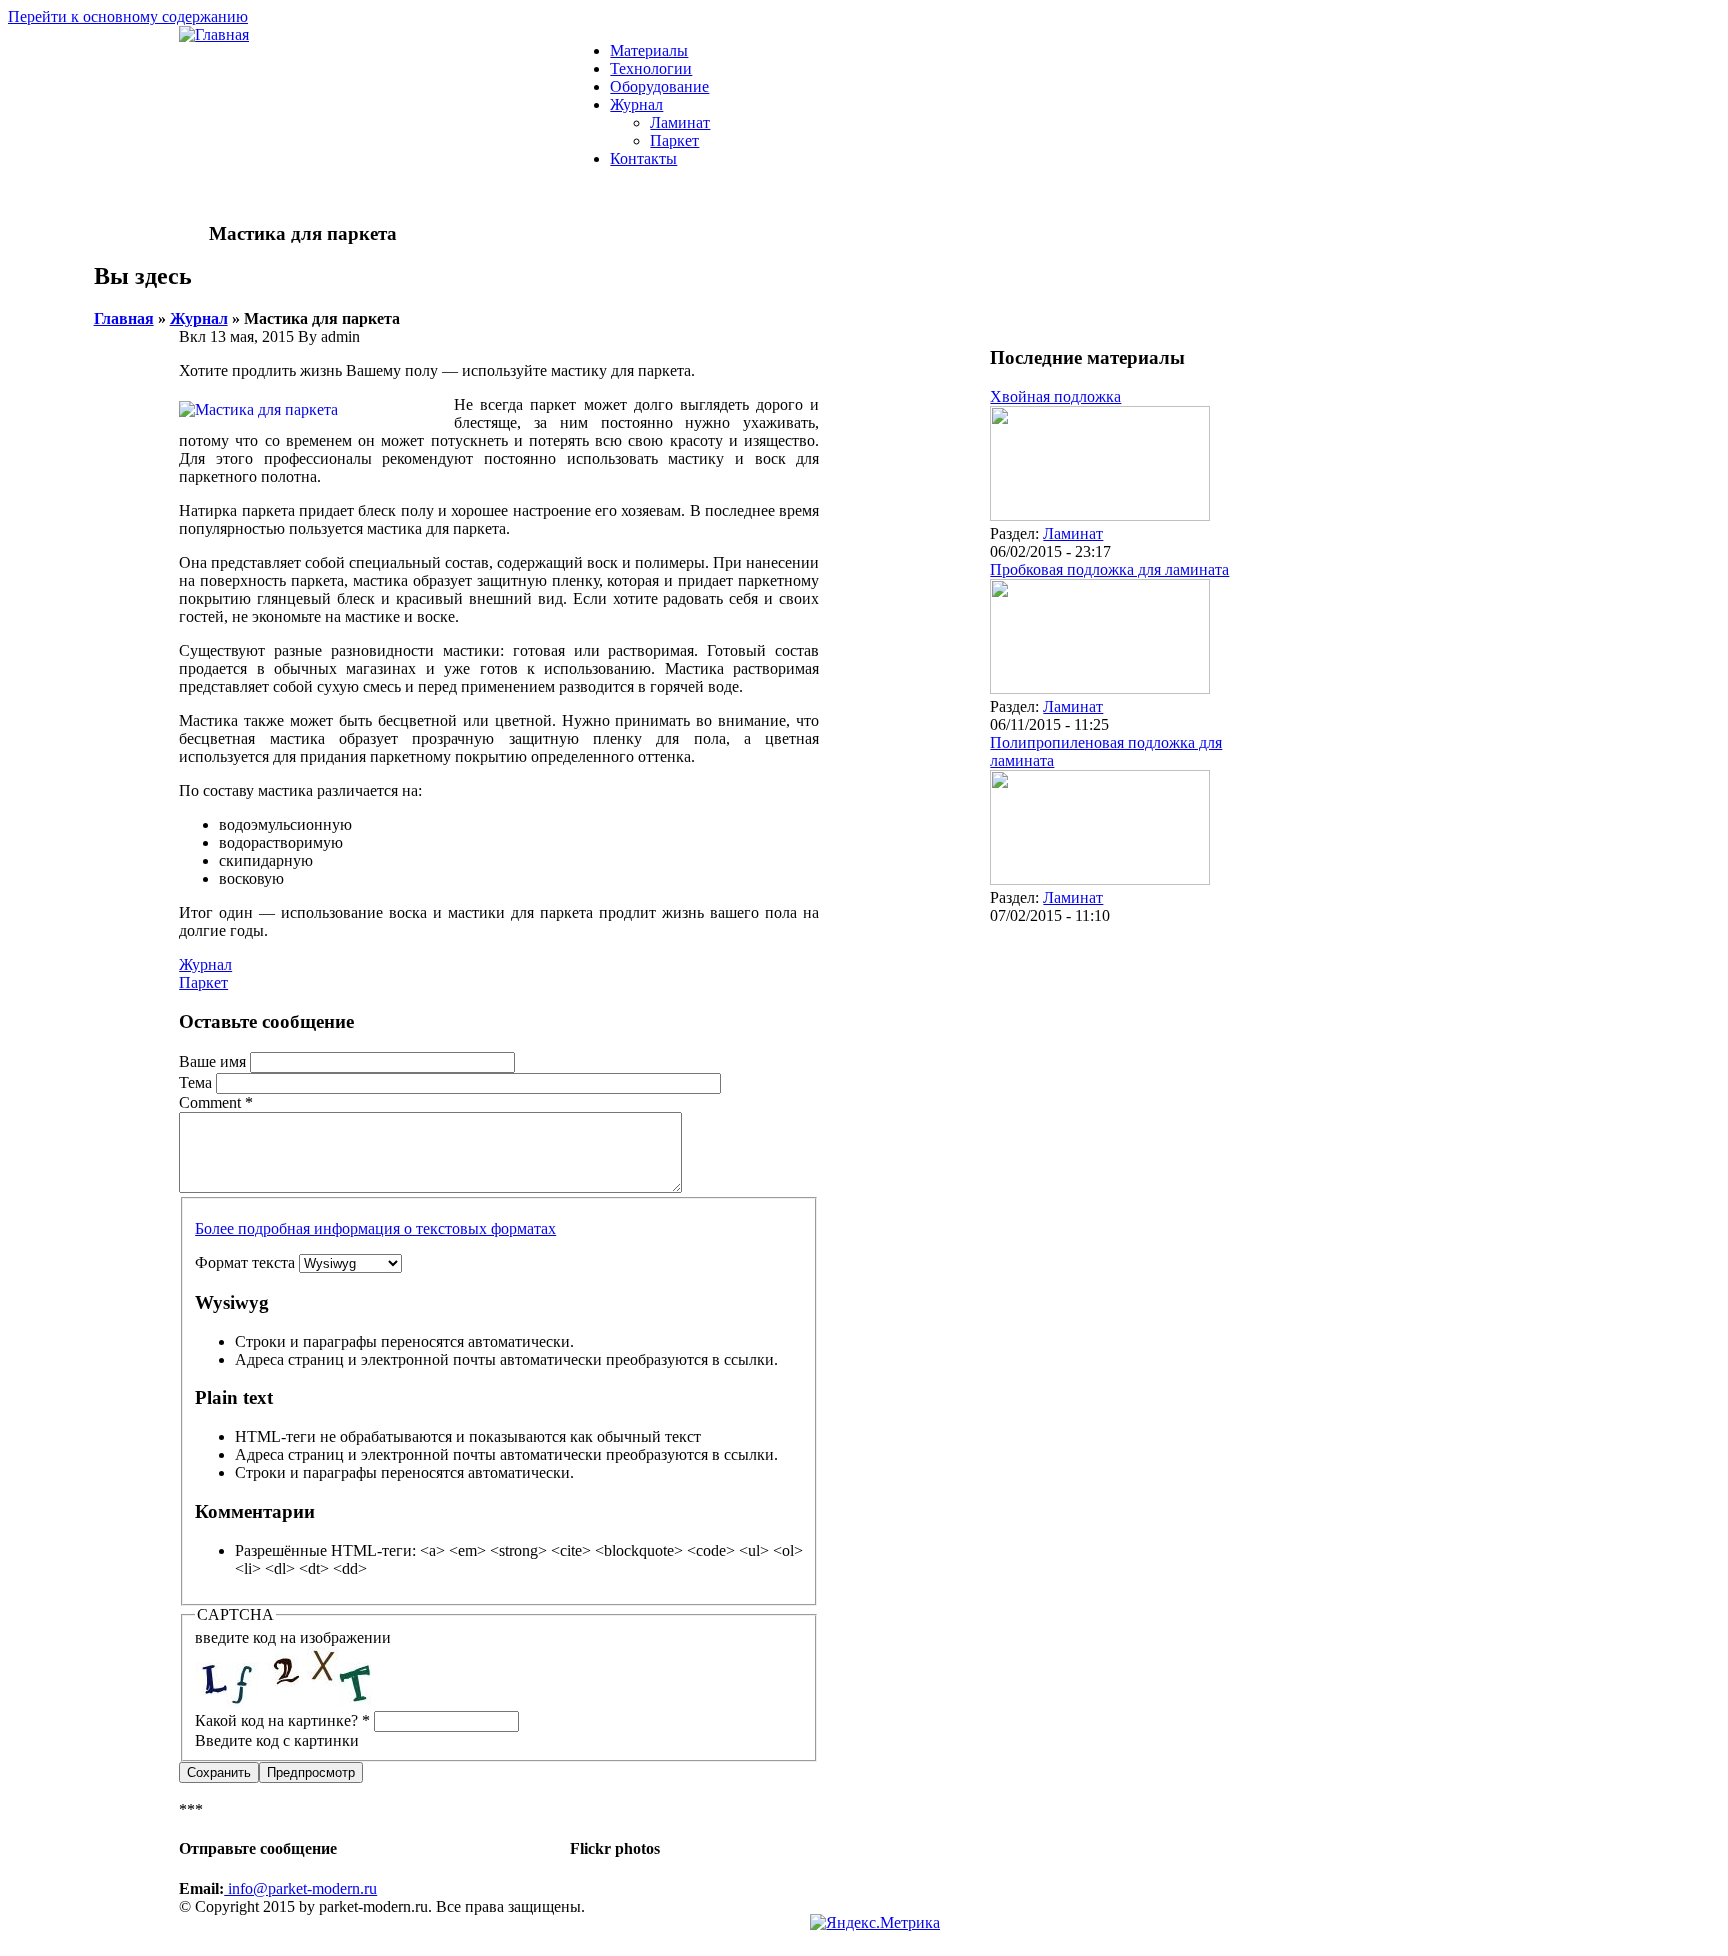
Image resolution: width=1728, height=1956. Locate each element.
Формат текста (247, 1262)
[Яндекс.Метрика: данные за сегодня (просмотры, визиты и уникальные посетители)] (875, 1923)
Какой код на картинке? (282, 1720)
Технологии (651, 68)
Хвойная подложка (1055, 396)
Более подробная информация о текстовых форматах (375, 1228)
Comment (216, 1102)
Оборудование (659, 86)
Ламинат (680, 122)
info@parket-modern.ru (300, 1888)
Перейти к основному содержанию (128, 16)
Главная (124, 318)
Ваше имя (214, 1061)
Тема (197, 1082)
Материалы (649, 50)
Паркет (674, 140)
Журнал (636, 104)
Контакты (643, 158)
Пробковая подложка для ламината (1109, 569)
